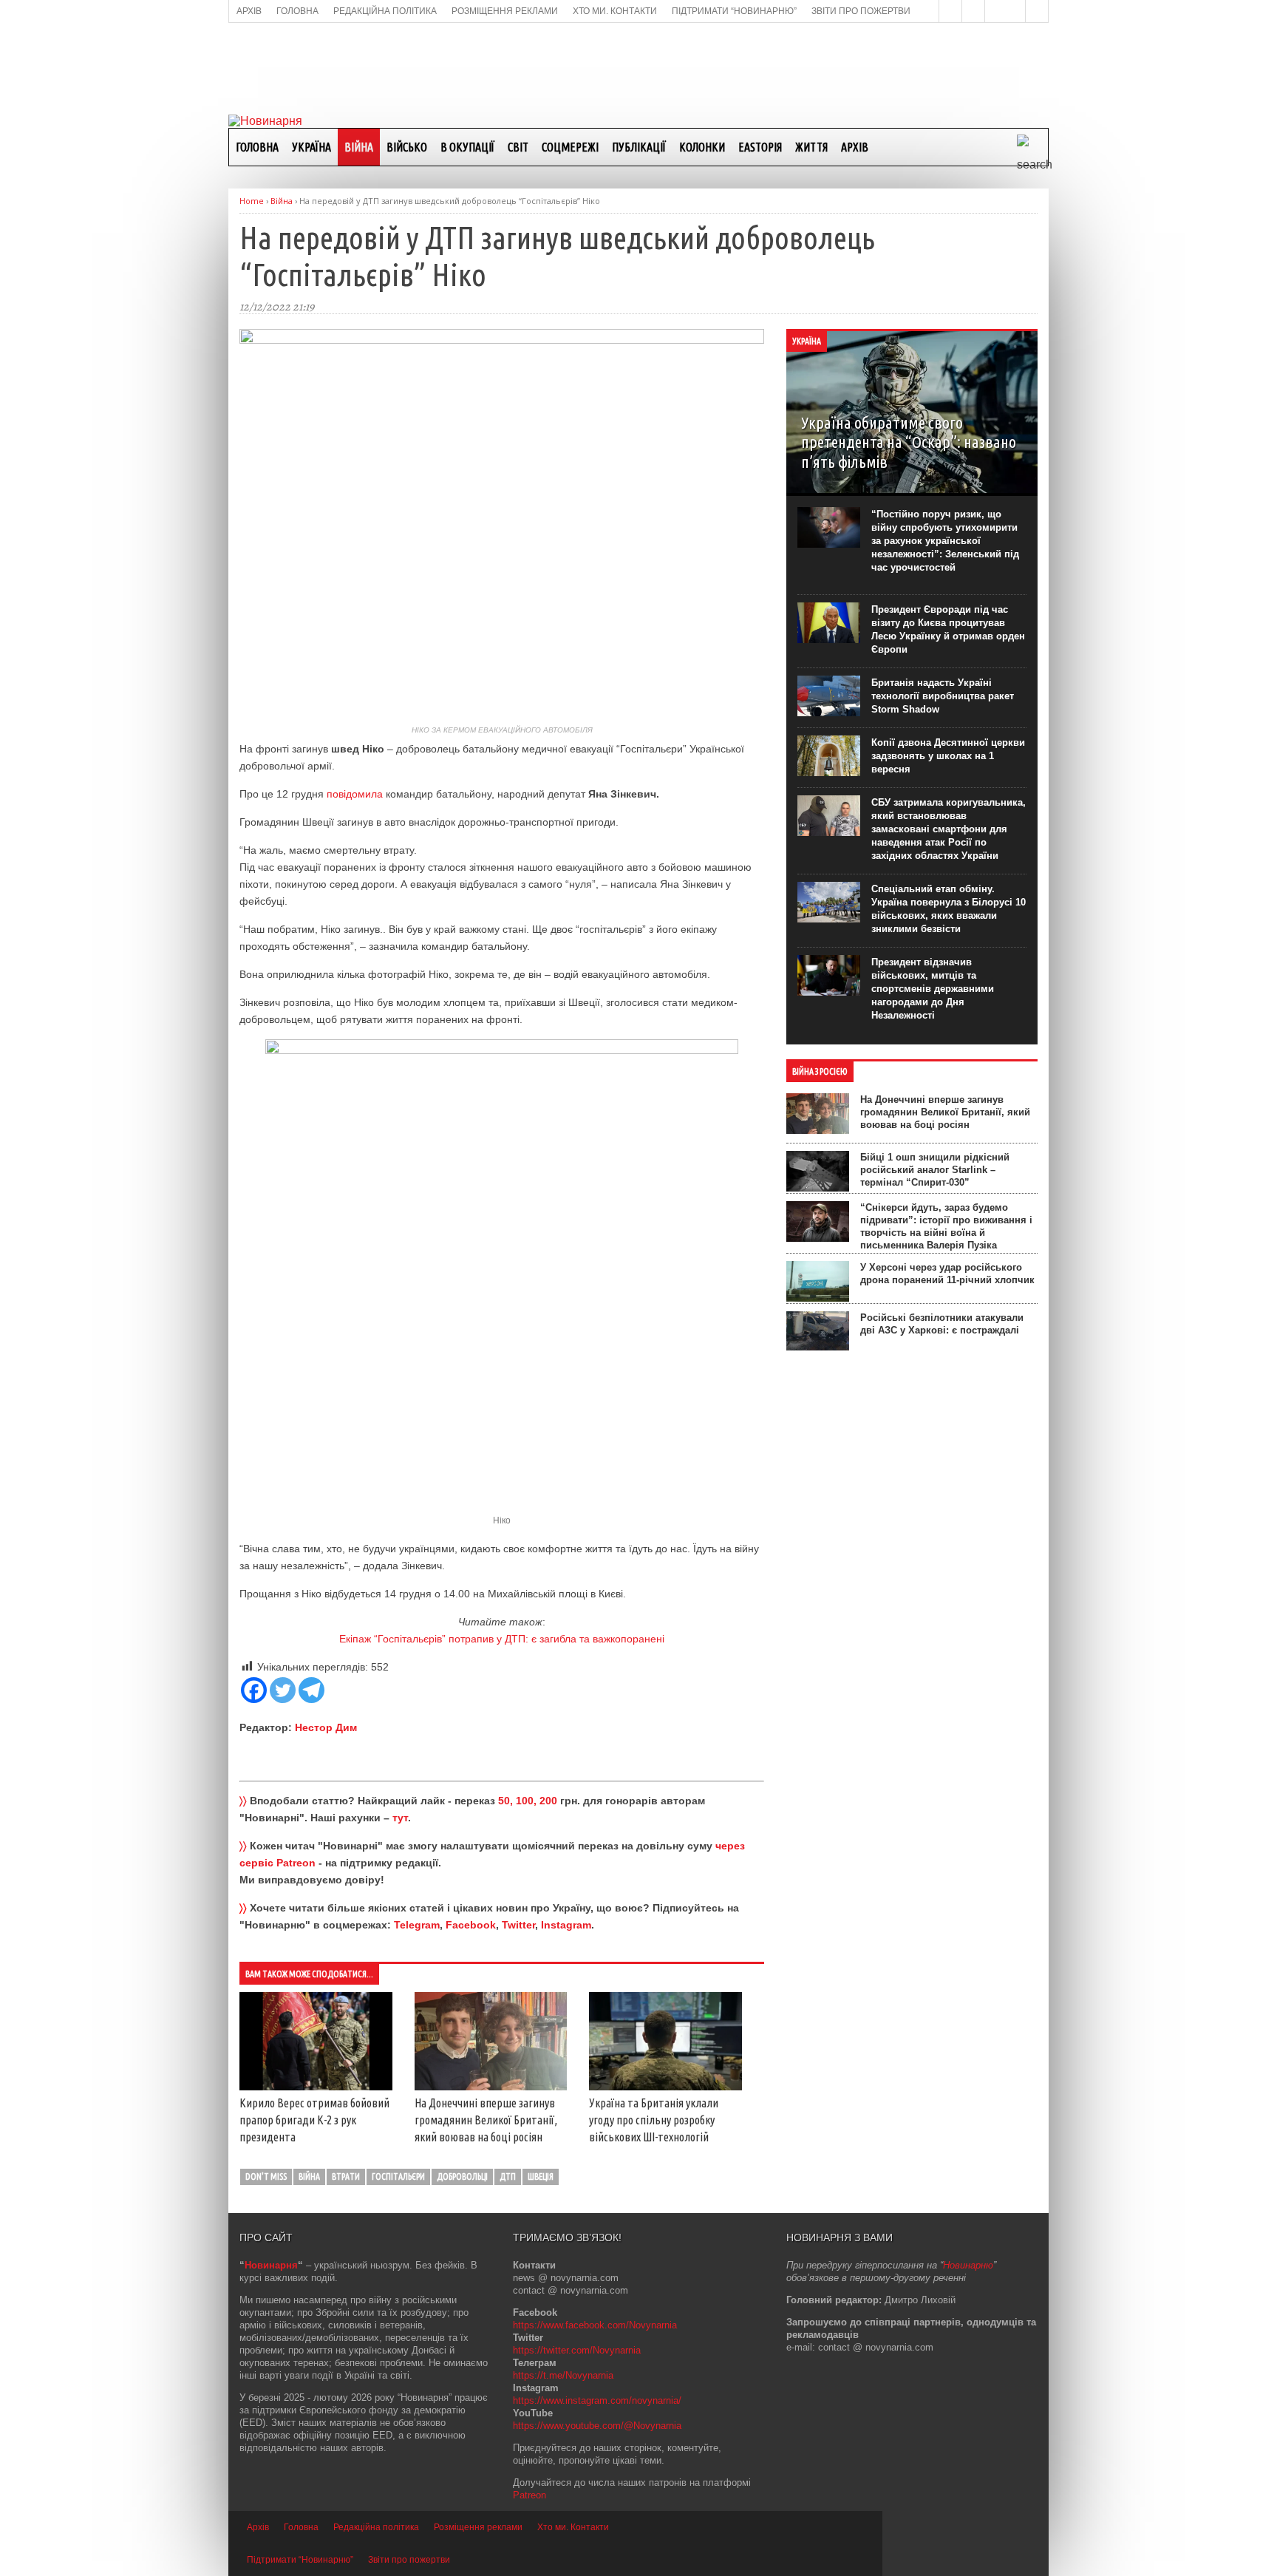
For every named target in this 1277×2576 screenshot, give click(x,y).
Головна (257, 147)
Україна (311, 147)
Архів (855, 147)
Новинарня (271, 2265)
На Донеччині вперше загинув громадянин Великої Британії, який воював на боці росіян (486, 2120)
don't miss (266, 2176)
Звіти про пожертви (409, 2560)
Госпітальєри (398, 2176)
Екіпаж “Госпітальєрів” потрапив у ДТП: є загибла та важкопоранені (502, 1639)
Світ (518, 147)
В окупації (467, 147)
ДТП (508, 2176)
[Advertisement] (638, 67)
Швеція (541, 2176)
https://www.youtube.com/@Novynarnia (597, 2426)
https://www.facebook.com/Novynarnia (595, 2325)
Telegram (417, 1925)
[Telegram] (311, 1690)
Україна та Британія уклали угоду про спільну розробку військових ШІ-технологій (654, 2120)
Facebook (471, 1925)
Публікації (639, 147)
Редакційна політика (376, 2527)
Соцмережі (570, 147)
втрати (346, 2176)
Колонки (702, 147)
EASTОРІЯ (760, 147)
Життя (811, 147)
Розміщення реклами (478, 2527)
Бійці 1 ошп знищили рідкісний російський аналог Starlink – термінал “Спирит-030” (935, 1170)
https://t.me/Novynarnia (563, 2375)
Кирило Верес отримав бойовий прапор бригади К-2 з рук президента (314, 2120)
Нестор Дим (326, 1727)
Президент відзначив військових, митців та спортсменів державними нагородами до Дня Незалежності (933, 989)
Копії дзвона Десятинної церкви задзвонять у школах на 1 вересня (948, 756)
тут (400, 1818)
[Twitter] (283, 1690)
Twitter (518, 1925)
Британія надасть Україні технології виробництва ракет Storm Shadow (943, 696)
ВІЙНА (359, 147)
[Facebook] (254, 1690)
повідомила (355, 794)
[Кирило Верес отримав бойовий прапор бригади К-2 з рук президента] (316, 2087)
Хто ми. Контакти (573, 2527)
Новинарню (968, 2265)
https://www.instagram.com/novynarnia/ (597, 2400)
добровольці (462, 2176)
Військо (407, 147)
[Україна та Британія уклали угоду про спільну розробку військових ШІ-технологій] (665, 2087)
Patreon (529, 2495)
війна (309, 2176)
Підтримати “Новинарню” (300, 2560)
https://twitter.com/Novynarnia (577, 2350)
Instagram (566, 1925)
